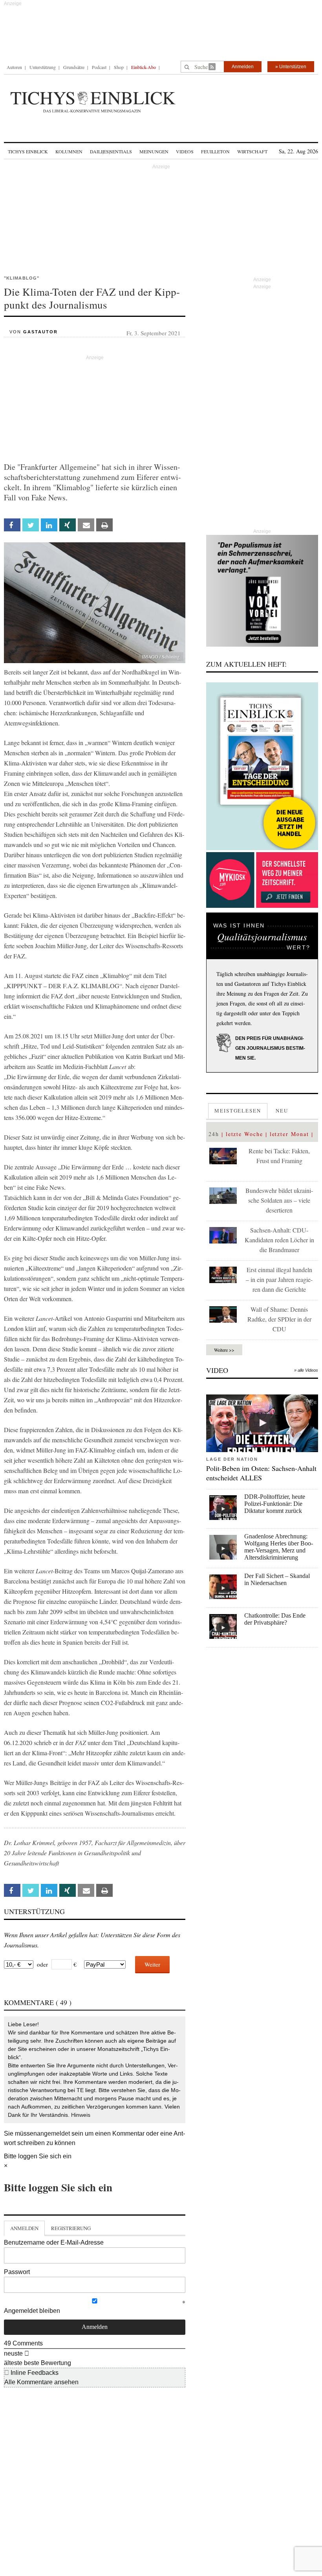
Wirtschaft (252, 151)
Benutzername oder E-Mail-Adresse (54, 2242)
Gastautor (40, 332)
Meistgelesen (238, 1111)
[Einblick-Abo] (262, 766)
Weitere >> (224, 1350)
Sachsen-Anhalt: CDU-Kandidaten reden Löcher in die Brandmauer (279, 1240)
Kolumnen (69, 151)
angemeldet (53, 2133)
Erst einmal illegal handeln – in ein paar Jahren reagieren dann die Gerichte (279, 1279)
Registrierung (71, 2228)
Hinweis (81, 2115)
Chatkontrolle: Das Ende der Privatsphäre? (275, 1619)
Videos (185, 151)
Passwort (17, 2272)
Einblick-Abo (144, 67)
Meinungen (154, 151)
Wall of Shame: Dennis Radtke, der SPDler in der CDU (279, 1319)
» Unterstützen (291, 67)
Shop (119, 67)
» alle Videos (306, 1370)
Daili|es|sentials (111, 151)
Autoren (14, 67)
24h (214, 1134)
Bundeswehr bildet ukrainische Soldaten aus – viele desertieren (279, 1200)
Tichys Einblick (28, 151)
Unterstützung (43, 67)
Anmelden (243, 67)
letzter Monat (289, 1134)
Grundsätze (74, 67)
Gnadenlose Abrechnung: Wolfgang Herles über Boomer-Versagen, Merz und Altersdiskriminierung (279, 1547)
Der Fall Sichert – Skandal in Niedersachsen (277, 1579)
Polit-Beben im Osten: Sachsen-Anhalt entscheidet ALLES (261, 1473)
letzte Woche (244, 1134)
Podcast (99, 67)
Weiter (152, 1964)
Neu (282, 1111)
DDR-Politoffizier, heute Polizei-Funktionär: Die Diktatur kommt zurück (275, 1504)
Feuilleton (215, 151)
